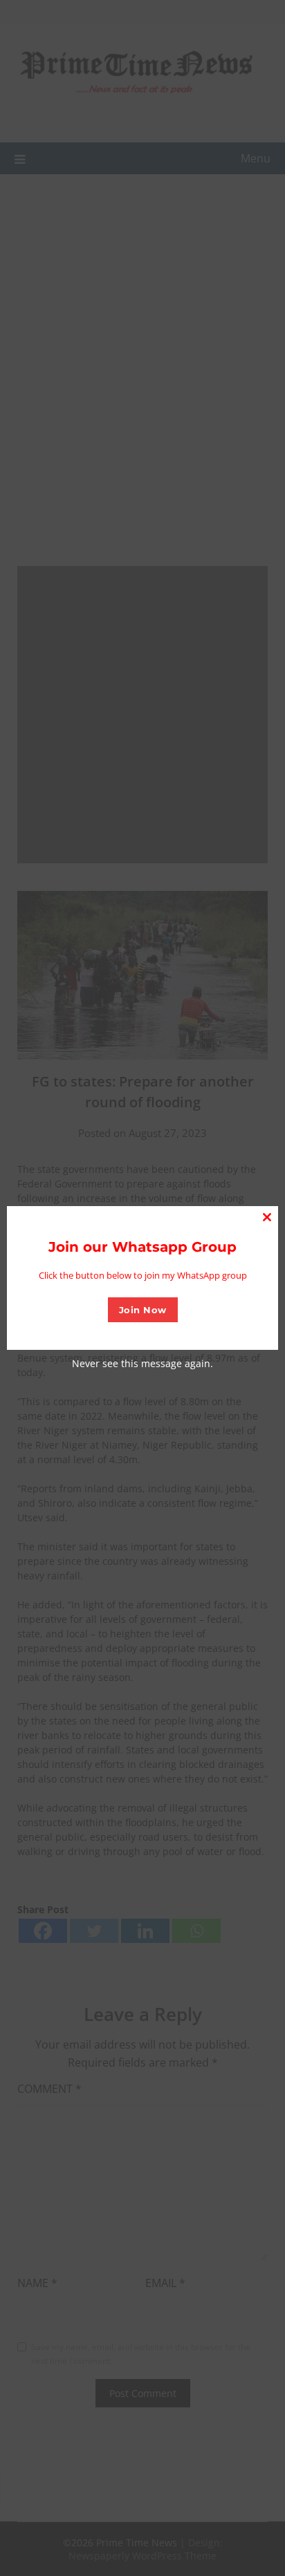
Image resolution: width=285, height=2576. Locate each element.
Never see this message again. (142, 1363)
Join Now (143, 1310)
